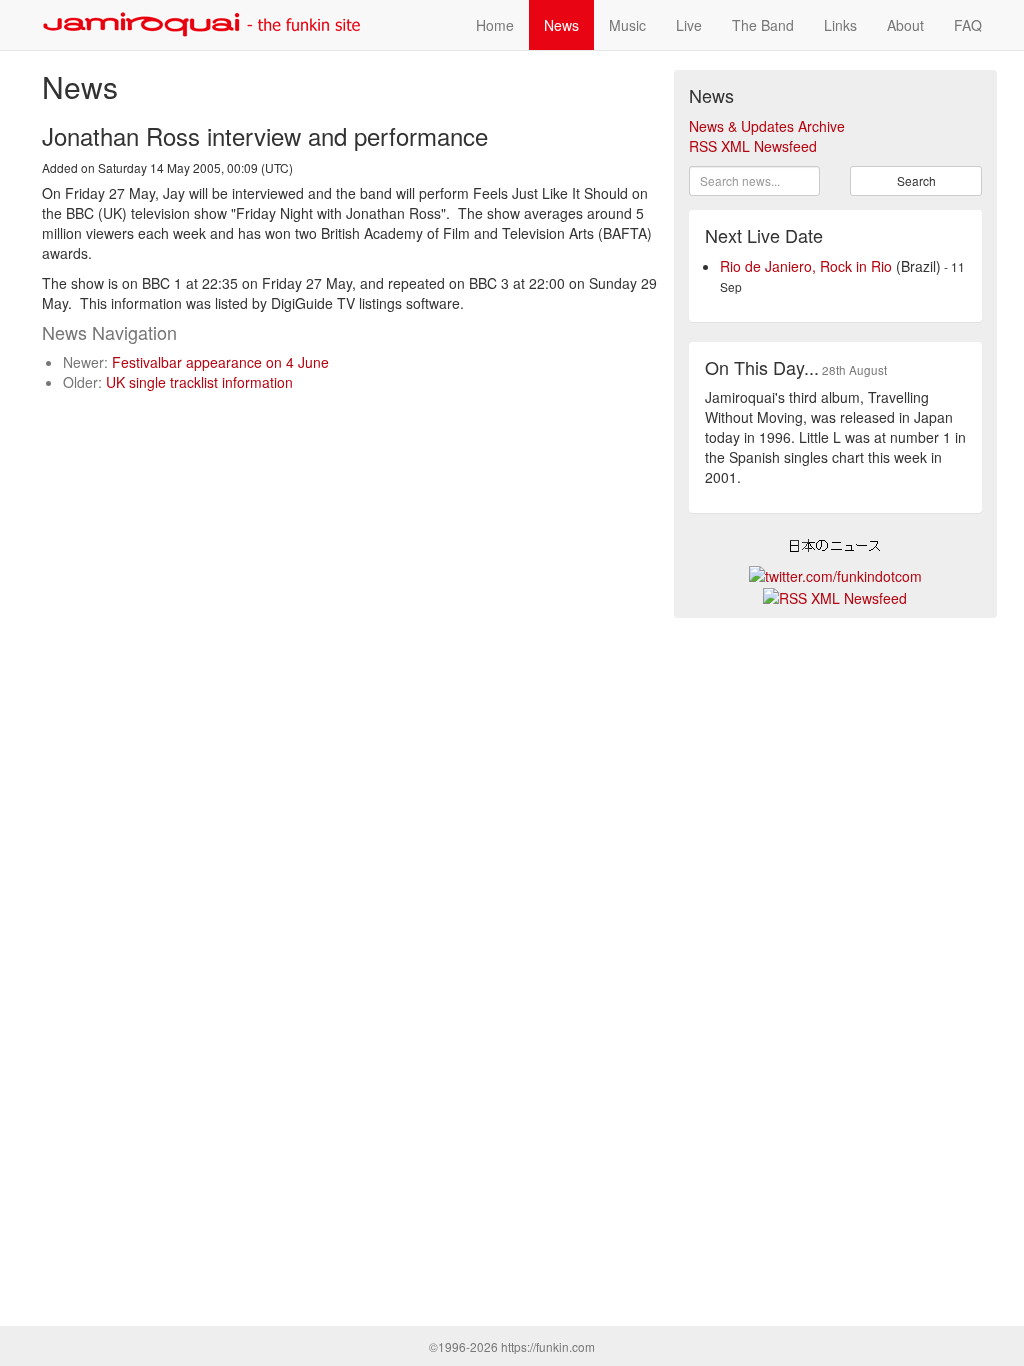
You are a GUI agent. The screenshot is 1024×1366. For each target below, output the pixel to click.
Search (916, 180)
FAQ (968, 25)
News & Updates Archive (767, 126)
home (495, 25)
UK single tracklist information (199, 382)
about (905, 25)
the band (763, 25)
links (840, 25)
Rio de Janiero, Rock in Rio (806, 266)
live (689, 25)
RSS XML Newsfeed (753, 146)
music (627, 25)
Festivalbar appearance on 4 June (220, 362)
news (561, 25)
